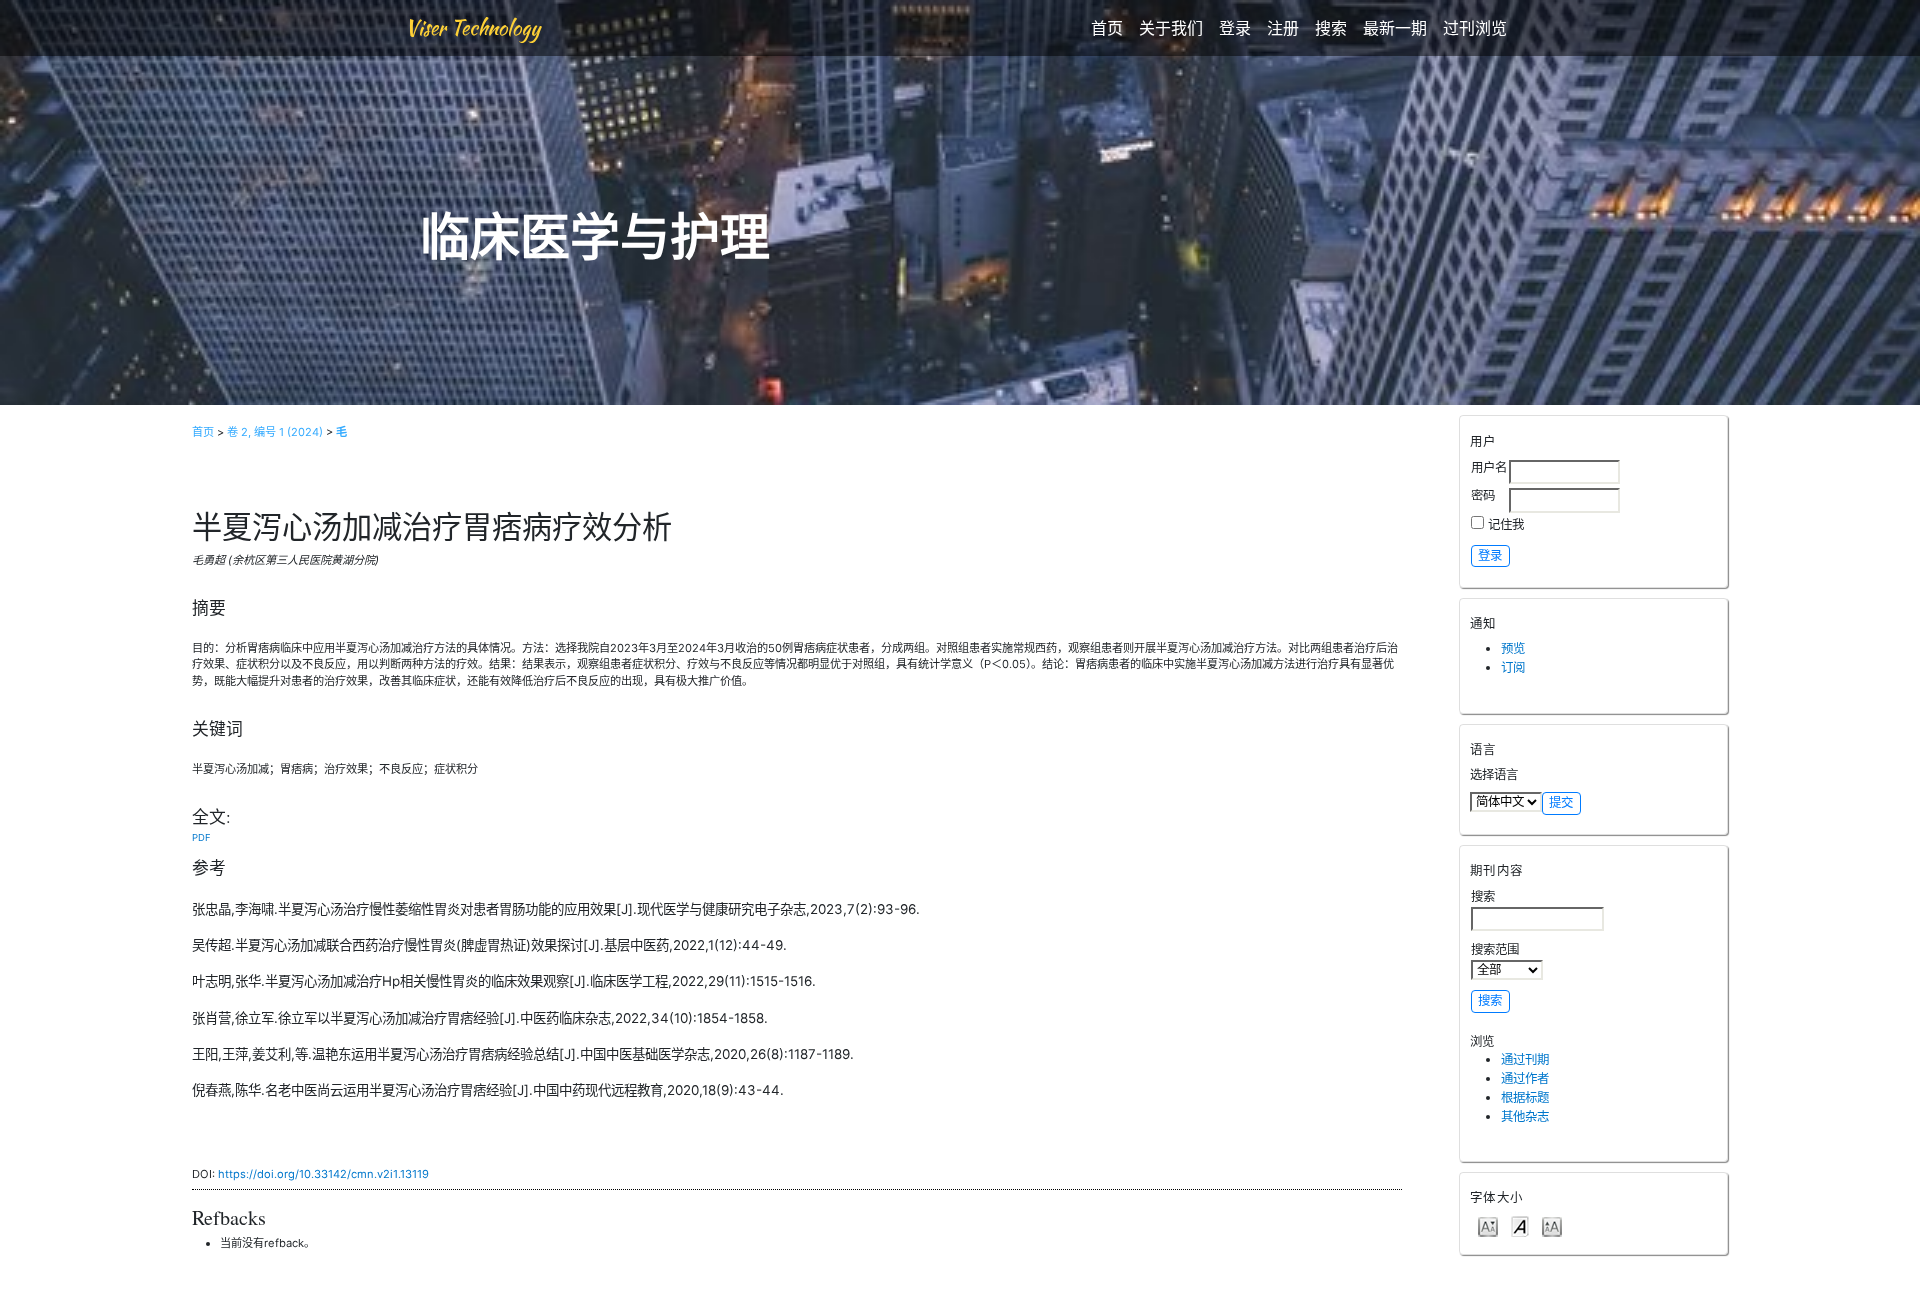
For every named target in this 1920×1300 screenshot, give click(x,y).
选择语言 (1494, 774)
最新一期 (1395, 28)
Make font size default (1520, 1225)
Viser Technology (472, 27)
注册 (1283, 28)
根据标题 (1525, 1097)
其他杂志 (1525, 1116)
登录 (1235, 28)
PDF (201, 837)
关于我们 (1171, 28)
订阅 (1513, 667)
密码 (1483, 495)
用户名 (1489, 467)
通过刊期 (1525, 1059)
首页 (1107, 28)
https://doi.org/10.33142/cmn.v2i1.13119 (323, 1174)
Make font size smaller (1488, 1225)
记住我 (1506, 524)
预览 (1513, 648)
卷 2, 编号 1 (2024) (275, 432)
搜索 (1331, 28)
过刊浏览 (1475, 28)
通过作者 (1525, 1078)
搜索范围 (1495, 949)
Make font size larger (1552, 1225)
